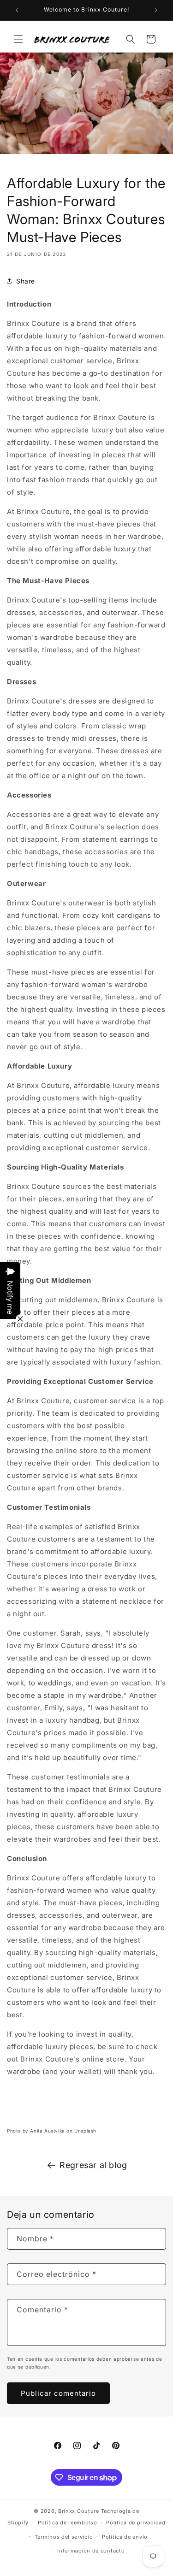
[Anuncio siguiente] (156, 10)
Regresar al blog (93, 2165)
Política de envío (125, 2537)
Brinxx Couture (79, 2511)
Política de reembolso (68, 2523)
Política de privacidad (136, 2523)
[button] (18, 39)
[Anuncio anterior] (17, 10)
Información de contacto (91, 2551)
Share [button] (26, 281)
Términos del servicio (64, 2537)
